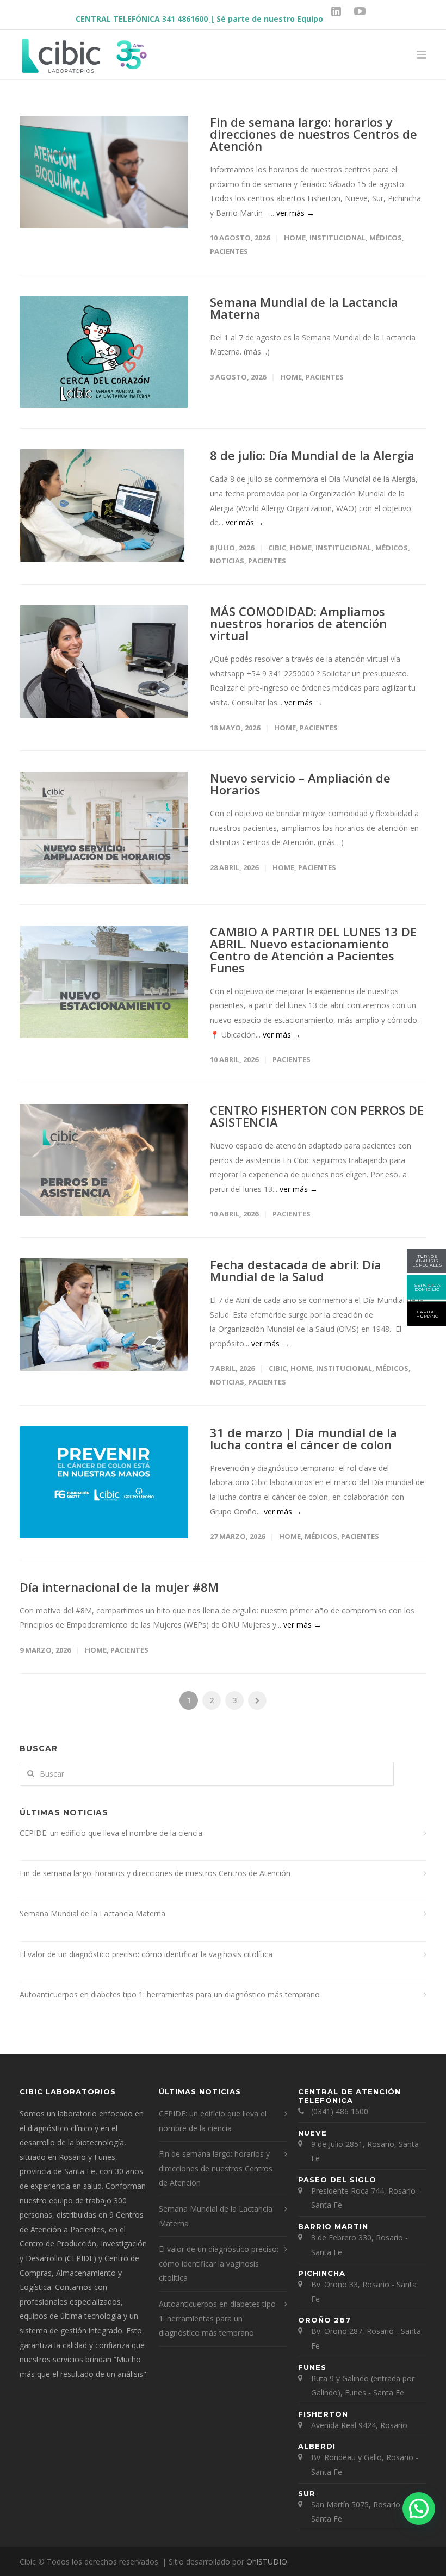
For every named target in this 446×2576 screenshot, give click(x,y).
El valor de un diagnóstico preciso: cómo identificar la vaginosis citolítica (146, 1954)
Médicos (386, 238)
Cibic (277, 548)
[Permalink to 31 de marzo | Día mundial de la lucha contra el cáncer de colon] (104, 1483)
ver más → (295, 213)
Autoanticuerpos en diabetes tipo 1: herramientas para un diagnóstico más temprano (170, 1994)
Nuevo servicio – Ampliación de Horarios (300, 784)
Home (295, 238)
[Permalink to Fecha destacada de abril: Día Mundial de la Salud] (104, 1315)
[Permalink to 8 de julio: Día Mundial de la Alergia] (104, 505)
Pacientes (229, 251)
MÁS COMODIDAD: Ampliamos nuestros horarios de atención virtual (298, 623)
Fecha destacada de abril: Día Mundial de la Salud (296, 1270)
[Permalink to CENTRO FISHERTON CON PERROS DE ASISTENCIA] (104, 1160)
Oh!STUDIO (267, 2562)
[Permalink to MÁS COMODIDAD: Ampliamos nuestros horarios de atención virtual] (104, 662)
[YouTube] (360, 11)
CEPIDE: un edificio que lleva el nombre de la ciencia (111, 1833)
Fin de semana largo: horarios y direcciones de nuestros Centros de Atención (314, 134)
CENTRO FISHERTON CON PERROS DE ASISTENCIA (317, 1116)
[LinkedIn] (336, 11)
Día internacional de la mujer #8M (119, 1587)
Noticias (227, 561)
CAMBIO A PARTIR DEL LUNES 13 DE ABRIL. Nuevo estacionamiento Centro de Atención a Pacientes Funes (313, 949)
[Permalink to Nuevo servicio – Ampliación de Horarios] (104, 828)
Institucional (337, 238)
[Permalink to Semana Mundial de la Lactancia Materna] (104, 352)
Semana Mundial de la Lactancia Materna (304, 308)
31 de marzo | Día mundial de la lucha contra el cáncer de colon (303, 1438)
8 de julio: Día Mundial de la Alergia (312, 455)
